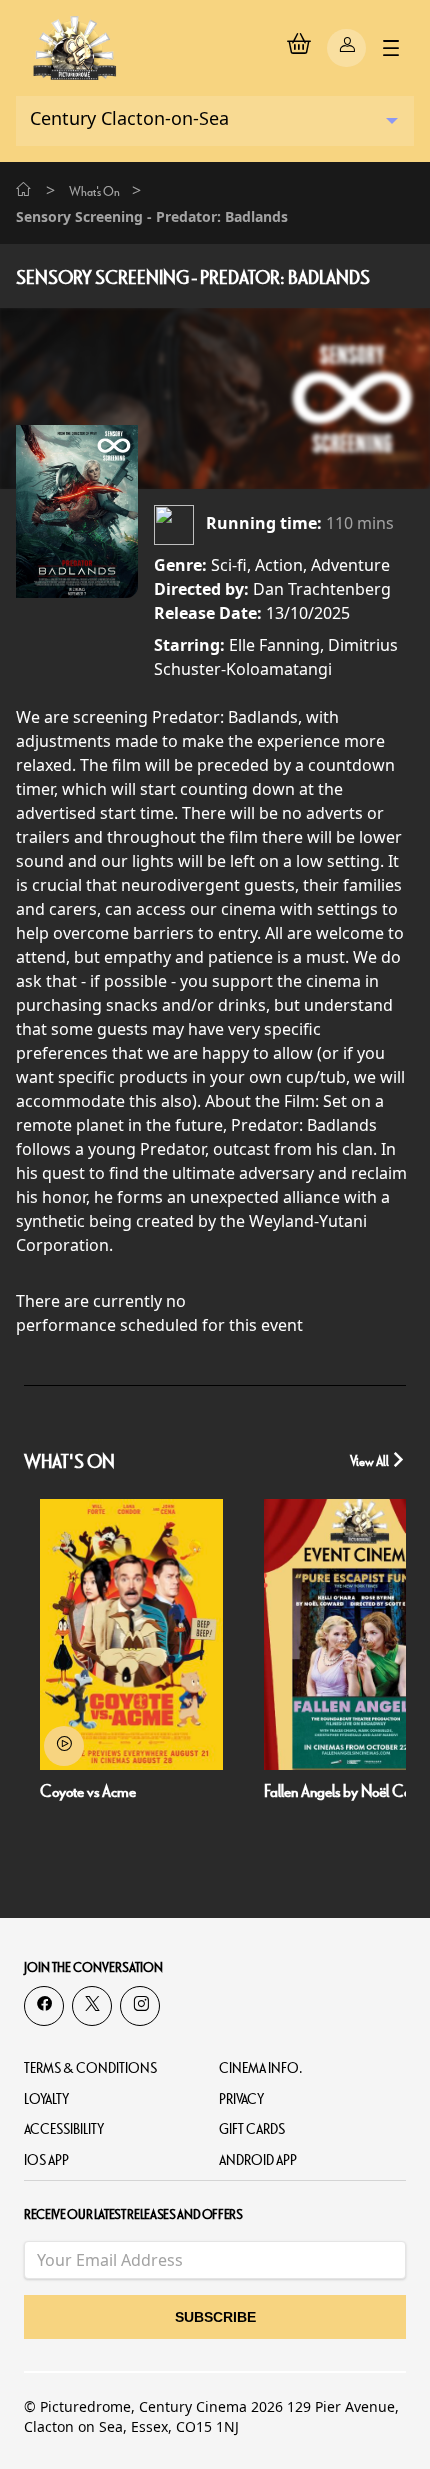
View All (370, 1461)
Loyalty (46, 2099)
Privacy (241, 2099)
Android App (258, 2160)
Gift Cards (252, 2129)
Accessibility (64, 2129)
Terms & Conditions (90, 2068)
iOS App (46, 2160)
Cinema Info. (261, 2068)
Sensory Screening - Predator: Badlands (193, 278)
